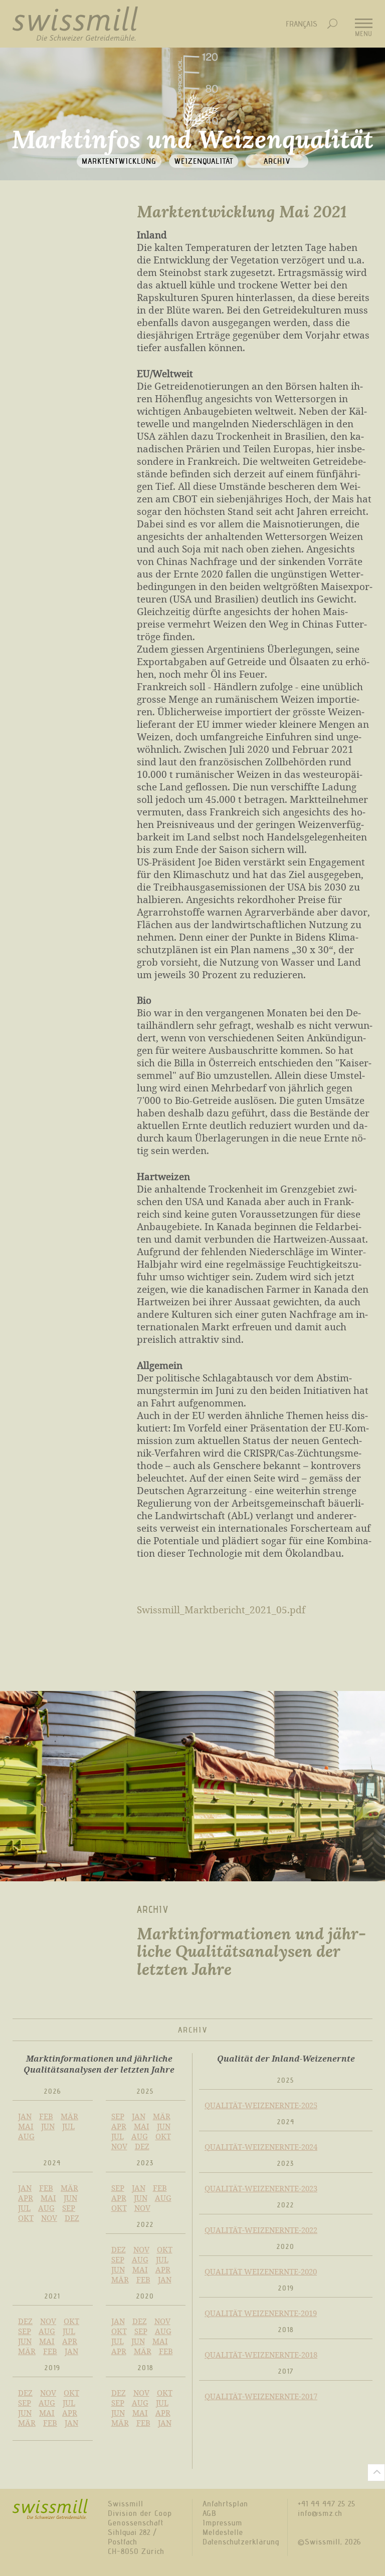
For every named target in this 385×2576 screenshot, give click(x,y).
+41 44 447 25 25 (327, 2504)
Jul (68, 2126)
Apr (119, 2126)
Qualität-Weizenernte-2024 (261, 2147)
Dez (142, 2146)
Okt (163, 2136)
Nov (119, 2146)
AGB (210, 2513)
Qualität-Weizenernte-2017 (261, 2396)
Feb (46, 2116)
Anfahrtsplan (225, 2504)
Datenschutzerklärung (241, 2542)
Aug (26, 2136)
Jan (25, 2116)
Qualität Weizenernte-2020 (261, 2271)
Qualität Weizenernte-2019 (261, 2313)
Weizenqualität (204, 161)
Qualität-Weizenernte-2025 (261, 2105)
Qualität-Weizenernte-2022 (261, 2230)
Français (302, 24)
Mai (26, 2126)
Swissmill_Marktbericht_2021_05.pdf (221, 1610)
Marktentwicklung (119, 161)
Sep (118, 2116)
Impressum (222, 2523)
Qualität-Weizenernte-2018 (261, 2355)
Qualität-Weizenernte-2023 (261, 2188)
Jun (48, 2126)
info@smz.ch (320, 2513)
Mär (69, 2116)
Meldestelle (223, 2532)
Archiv (277, 161)
